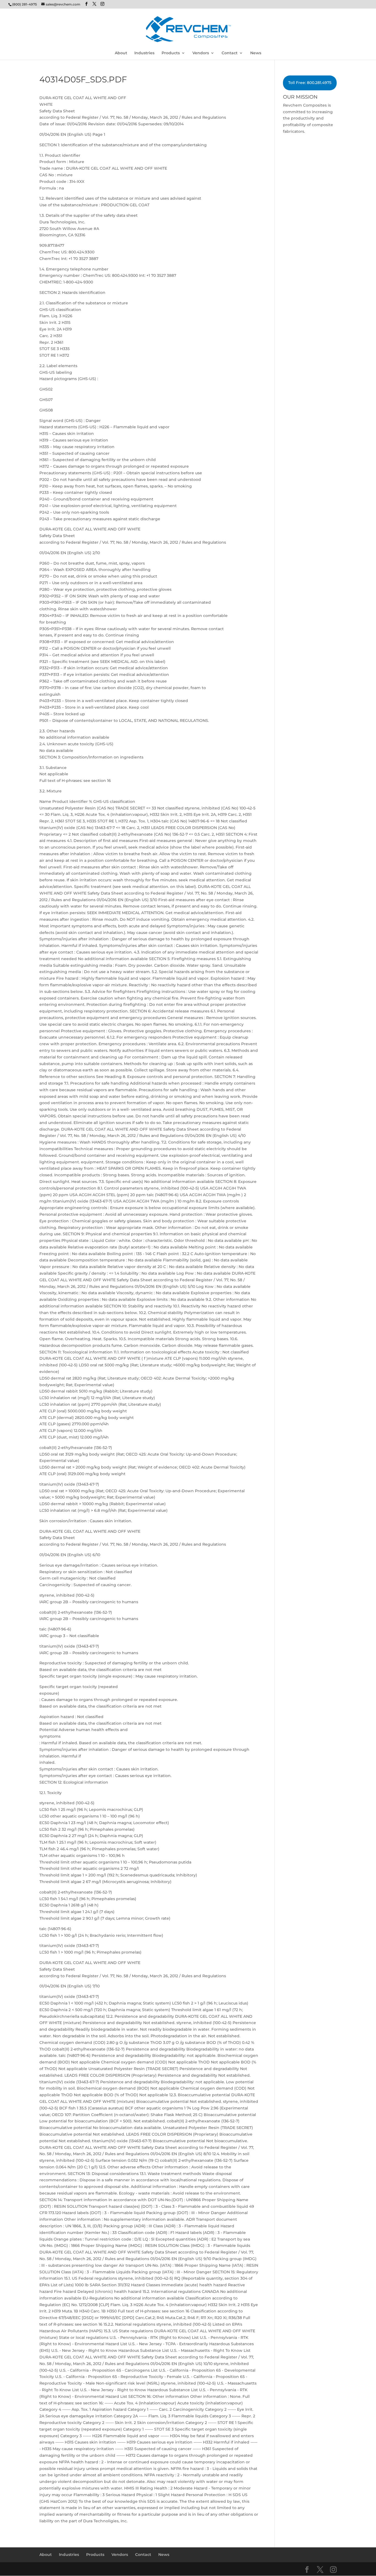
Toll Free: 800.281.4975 (310, 83)
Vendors (201, 53)
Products (171, 53)
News (256, 53)
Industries (144, 53)
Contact (230, 53)
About (121, 53)
